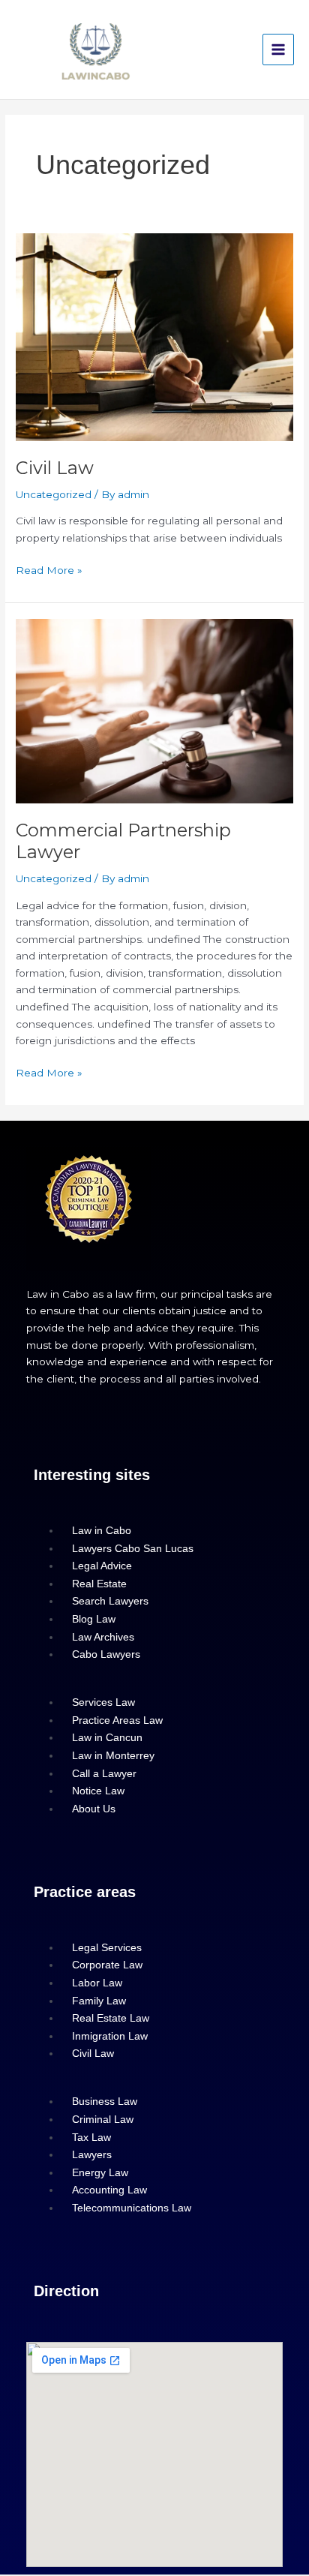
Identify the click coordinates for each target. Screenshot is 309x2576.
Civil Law (55, 468)
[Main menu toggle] (279, 50)
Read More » (49, 569)
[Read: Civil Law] (154, 336)
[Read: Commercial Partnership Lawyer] (154, 710)
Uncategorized (54, 494)
